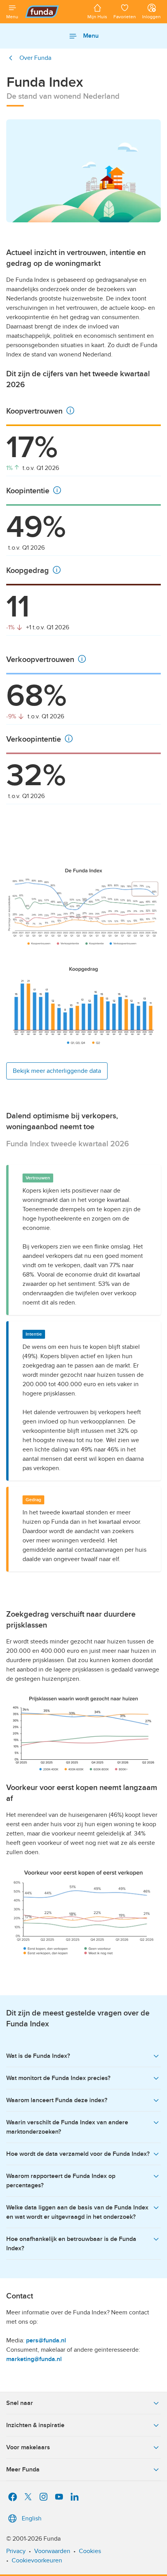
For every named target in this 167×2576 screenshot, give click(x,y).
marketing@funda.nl (34, 2359)
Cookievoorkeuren (37, 2560)
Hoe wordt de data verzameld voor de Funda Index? (78, 2154)
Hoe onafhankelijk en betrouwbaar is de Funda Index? (71, 2244)
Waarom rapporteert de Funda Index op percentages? (61, 2181)
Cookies (90, 2551)
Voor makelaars (28, 2447)
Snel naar (20, 2403)
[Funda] (53, 12)
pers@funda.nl (46, 2340)
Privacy (16, 2551)
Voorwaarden (52, 2551)
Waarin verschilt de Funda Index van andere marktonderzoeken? (67, 2127)
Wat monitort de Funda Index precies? (58, 2078)
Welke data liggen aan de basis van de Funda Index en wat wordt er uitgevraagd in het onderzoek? (77, 2212)
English (32, 2518)
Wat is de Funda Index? (38, 2056)
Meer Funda (23, 2469)
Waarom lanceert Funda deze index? (57, 2100)
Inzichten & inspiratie (35, 2425)
